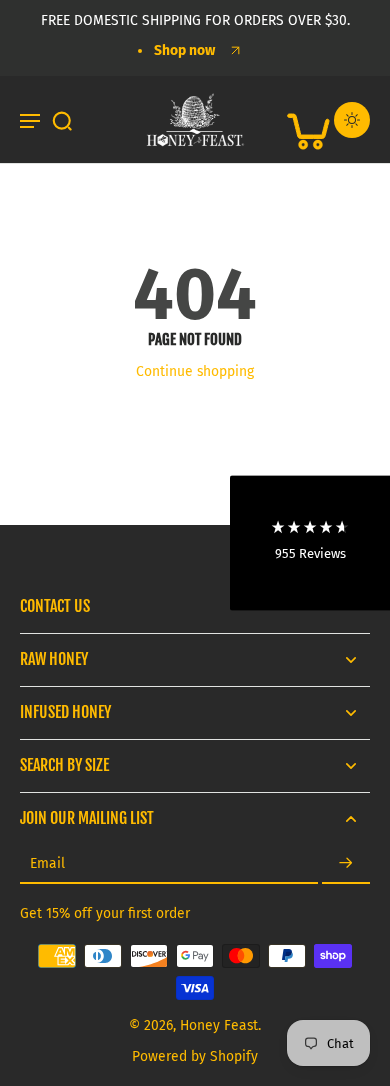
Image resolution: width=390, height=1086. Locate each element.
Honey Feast (219, 1025)
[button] (310, 543)
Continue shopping (195, 371)
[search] (62, 120)
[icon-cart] (308, 120)
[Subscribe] (346, 864)
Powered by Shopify (195, 1056)
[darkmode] (352, 120)
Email (47, 864)
